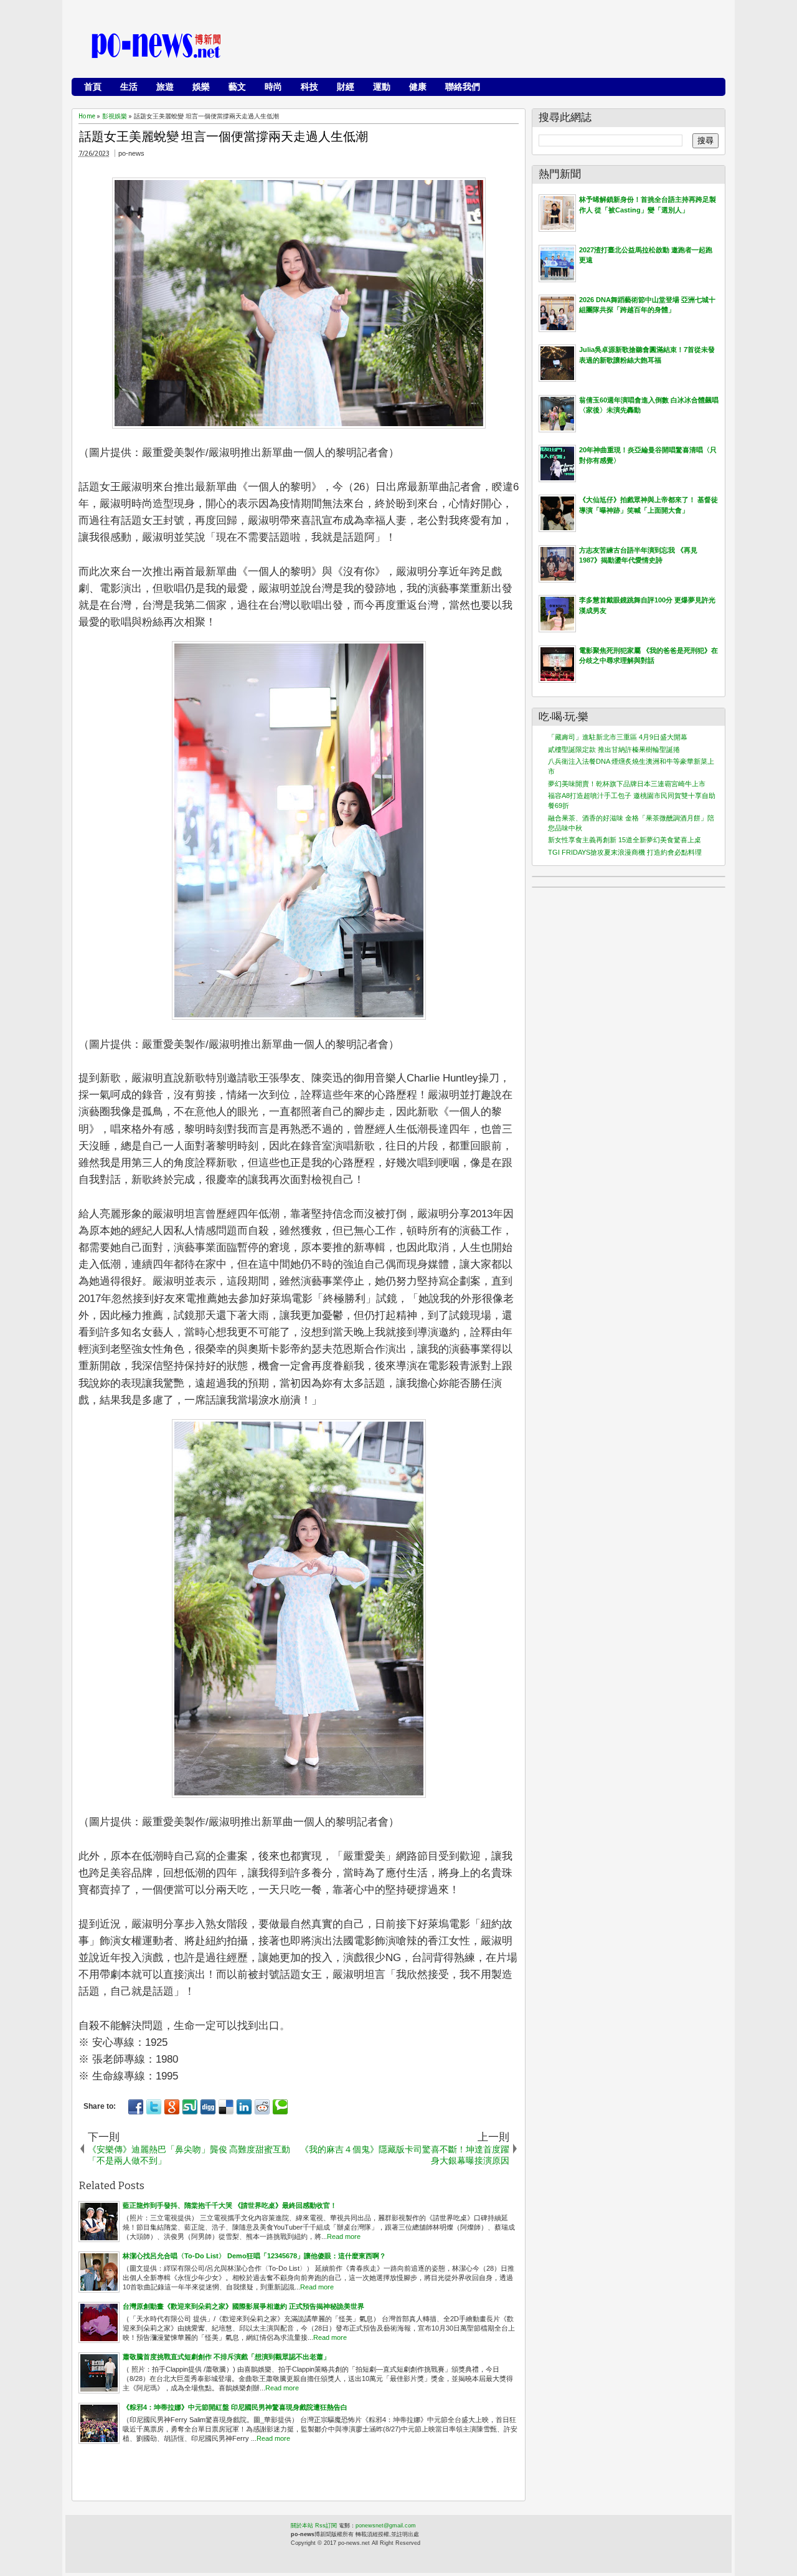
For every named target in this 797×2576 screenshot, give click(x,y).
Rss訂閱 (326, 2526)
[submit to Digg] (208, 2107)
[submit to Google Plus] (172, 2107)
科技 (309, 87)
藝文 (237, 87)
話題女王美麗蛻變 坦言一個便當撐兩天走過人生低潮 (224, 136)
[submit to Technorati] (280, 2107)
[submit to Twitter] (154, 2107)
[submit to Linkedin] (244, 2107)
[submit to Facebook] (136, 2107)
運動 (382, 87)
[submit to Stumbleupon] (190, 2107)
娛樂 (201, 87)
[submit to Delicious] (226, 2107)
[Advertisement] (493, 47)
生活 (129, 87)
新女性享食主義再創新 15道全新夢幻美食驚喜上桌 (625, 840)
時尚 (273, 87)
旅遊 (165, 87)
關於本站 (302, 2526)
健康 (418, 87)
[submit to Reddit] (262, 2107)
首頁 (93, 87)
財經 (346, 87)
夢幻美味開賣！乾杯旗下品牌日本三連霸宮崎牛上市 (627, 784)
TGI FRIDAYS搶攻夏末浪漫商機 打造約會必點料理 (625, 852)
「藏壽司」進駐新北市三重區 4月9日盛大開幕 (618, 737)
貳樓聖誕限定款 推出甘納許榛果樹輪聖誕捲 (614, 749)
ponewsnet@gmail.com (386, 2526)
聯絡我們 (463, 87)
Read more (344, 2236)
